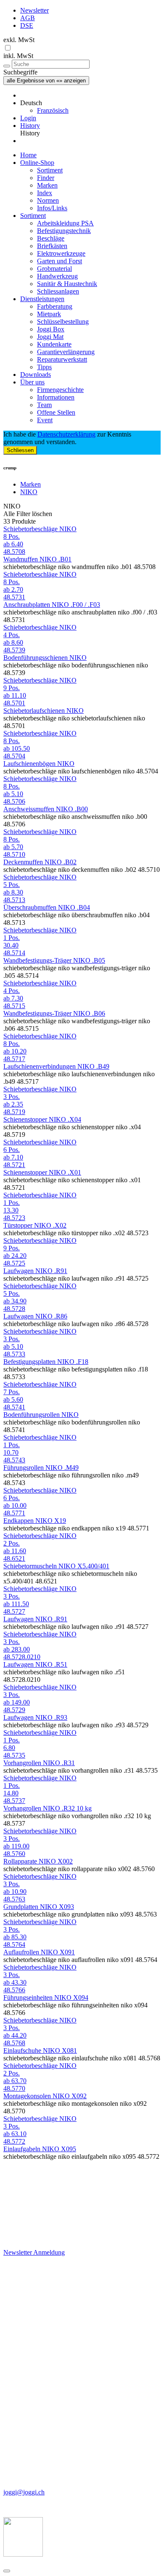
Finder (46, 178)
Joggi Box (51, 329)
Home (28, 155)
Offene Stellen (56, 412)
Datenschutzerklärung (66, 434)
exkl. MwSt (19, 40)
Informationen (56, 397)
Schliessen (20, 450)
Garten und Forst (60, 261)
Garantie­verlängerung (66, 352)
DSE (27, 25)
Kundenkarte (54, 344)
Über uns (32, 382)
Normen (48, 200)
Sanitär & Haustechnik (67, 284)
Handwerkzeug (57, 276)
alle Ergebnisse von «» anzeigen (46, 81)
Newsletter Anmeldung (34, 2252)
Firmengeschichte (60, 390)
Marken (47, 185)
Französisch (53, 110)
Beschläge (51, 238)
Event (45, 420)
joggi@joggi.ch (24, 2492)
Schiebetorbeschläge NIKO (40, 529)
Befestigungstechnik (64, 231)
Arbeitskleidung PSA (65, 223)
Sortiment (50, 170)
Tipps (44, 367)
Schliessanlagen (58, 291)
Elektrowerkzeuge (61, 253)
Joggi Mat (50, 337)
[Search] (7, 66)
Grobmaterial (54, 269)
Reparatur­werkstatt (62, 359)
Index (45, 193)
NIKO (29, 492)
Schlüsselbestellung (63, 322)
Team (44, 405)
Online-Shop (37, 163)
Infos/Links (52, 208)
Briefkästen (52, 246)
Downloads (36, 375)
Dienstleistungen (42, 299)
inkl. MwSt (18, 56)
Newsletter (34, 10)
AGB (28, 18)
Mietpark (49, 314)
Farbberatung (55, 306)
